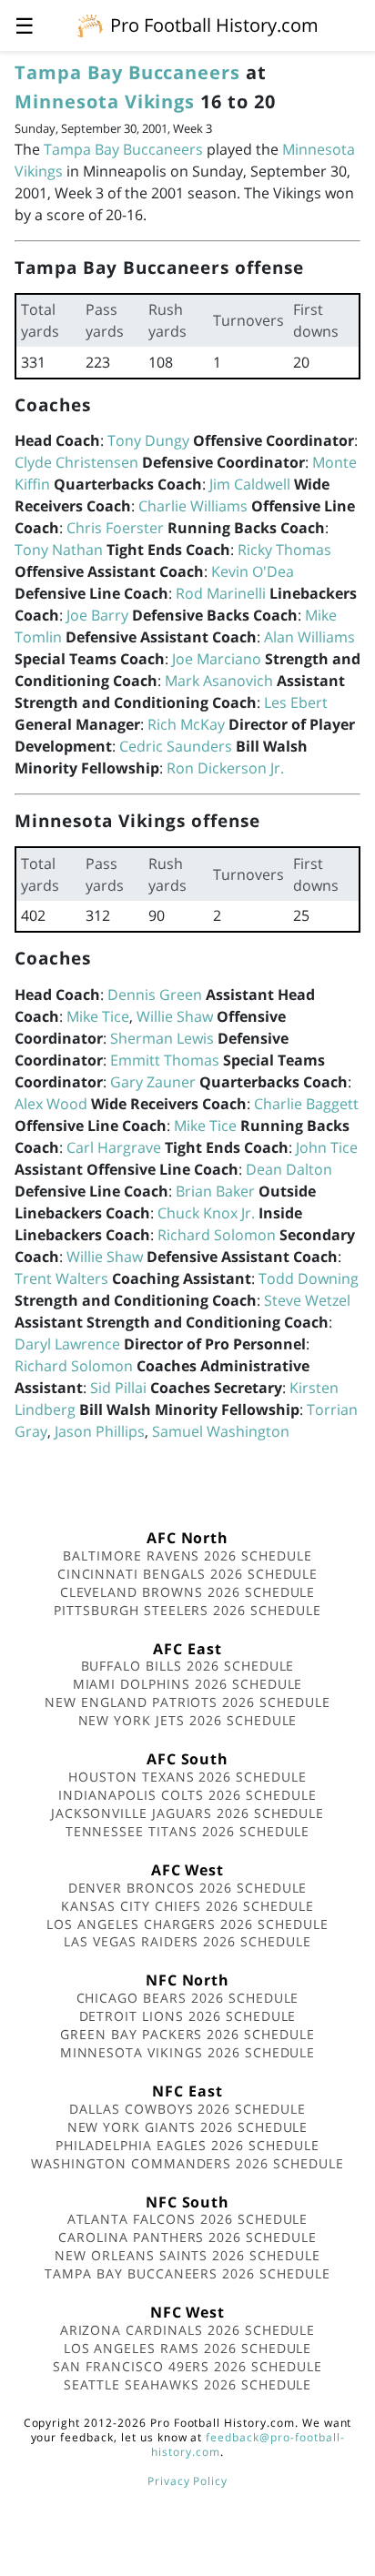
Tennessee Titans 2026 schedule (188, 1831)
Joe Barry (97, 615)
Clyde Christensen (76, 462)
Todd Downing (309, 1278)
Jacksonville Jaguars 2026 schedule (188, 1813)
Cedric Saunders (176, 746)
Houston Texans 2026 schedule (187, 1777)
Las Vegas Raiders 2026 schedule (187, 1941)
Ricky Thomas (284, 550)
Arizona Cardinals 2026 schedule (188, 2330)
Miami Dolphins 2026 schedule (188, 1684)
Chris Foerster (115, 528)
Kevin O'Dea (253, 571)
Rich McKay (186, 724)
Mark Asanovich (219, 681)
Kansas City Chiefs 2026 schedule (187, 1906)
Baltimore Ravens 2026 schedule (187, 1556)
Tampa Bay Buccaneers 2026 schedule (187, 2273)
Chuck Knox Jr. (206, 1213)
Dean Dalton (289, 1169)
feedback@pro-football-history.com (248, 2445)
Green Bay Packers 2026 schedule (187, 2034)
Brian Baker (215, 1191)
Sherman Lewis (162, 1038)
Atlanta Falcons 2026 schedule (188, 2219)
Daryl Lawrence (67, 1344)
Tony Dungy (148, 440)
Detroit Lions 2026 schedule (188, 2016)
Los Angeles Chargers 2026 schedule (187, 1924)
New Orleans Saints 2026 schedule (187, 2255)
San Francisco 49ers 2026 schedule (187, 2366)
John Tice (327, 1147)
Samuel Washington (221, 1431)
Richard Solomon (217, 1235)
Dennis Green (155, 995)
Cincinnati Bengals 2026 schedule (188, 1574)
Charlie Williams (193, 506)
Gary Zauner (153, 1082)
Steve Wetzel (307, 1300)
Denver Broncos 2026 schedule (188, 1888)
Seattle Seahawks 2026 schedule (188, 2384)
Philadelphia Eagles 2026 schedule (187, 2145)
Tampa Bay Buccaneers (127, 72)
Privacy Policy (187, 2481)
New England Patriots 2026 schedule (187, 1702)
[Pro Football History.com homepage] (90, 25)
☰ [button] (25, 25)
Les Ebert (296, 702)
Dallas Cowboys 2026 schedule (187, 2109)
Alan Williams (309, 637)
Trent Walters (61, 1278)
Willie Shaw (175, 1016)
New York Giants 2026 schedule (188, 2127)
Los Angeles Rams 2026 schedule (188, 2348)
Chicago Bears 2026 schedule (188, 1998)
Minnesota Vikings (105, 101)
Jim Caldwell (250, 484)
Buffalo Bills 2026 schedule (188, 1666)
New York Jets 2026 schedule (188, 1720)
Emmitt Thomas (165, 1060)
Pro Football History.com (214, 25)
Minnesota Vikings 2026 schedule (188, 2052)
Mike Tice (98, 1016)
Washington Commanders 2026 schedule (187, 2163)
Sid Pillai (118, 1388)
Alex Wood (51, 1104)
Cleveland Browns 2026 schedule (188, 1592)
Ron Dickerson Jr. (225, 768)
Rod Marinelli (221, 593)
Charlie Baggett (306, 1104)
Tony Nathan (59, 550)
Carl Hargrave (114, 1147)
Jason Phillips (100, 1431)
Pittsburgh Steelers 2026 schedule (187, 1610)
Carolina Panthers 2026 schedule (187, 2237)
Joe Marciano (217, 659)
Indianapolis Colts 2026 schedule (187, 1795)
